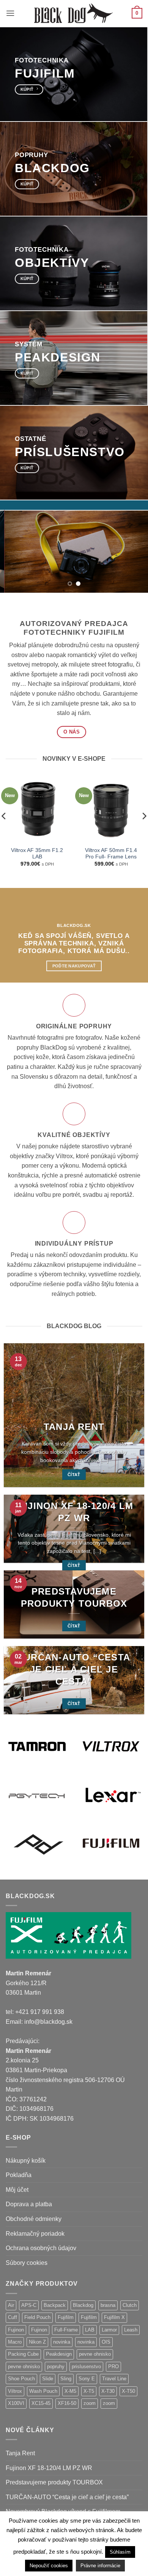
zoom (90, 2403)
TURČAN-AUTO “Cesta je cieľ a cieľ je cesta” (74, 1669)
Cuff (13, 2317)
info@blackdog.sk (48, 2022)
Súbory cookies (27, 2263)
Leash (131, 2330)
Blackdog (83, 2305)
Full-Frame (66, 2330)
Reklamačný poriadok (35, 2234)
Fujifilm (66, 2317)
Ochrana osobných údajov (41, 2248)
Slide (48, 2379)
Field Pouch (37, 2317)
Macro (15, 2342)
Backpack (55, 2305)
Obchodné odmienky (34, 2219)
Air (11, 2305)
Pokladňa (19, 2175)
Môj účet (17, 2190)
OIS (106, 2342)
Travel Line (114, 2379)
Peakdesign (59, 2354)
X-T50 (128, 2391)
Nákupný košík (26, 2161)
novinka (62, 2342)
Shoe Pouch (21, 2379)
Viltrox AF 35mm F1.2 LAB (37, 854)
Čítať (74, 1475)
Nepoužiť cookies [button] (49, 2566)
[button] (10, 13)
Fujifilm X (114, 2317)
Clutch (130, 2305)
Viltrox (15, 2391)
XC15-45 (41, 2403)
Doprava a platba (29, 2204)
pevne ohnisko (95, 2354)
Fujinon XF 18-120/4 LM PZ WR (74, 1512)
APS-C (29, 2305)
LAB (90, 2330)
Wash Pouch (43, 2391)
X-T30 (108, 2391)
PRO (113, 2367)
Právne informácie (100, 2566)
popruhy (56, 2367)
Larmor (109, 2330)
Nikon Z (37, 2342)
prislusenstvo (86, 2367)
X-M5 (70, 2391)
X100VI (16, 2403)
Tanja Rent (74, 1427)
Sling (66, 2379)
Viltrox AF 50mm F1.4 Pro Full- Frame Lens (111, 854)
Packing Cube (23, 2354)
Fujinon (16, 2330)
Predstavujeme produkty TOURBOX (74, 1597)
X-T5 (89, 2391)
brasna (108, 2305)
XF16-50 (67, 2403)
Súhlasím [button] (120, 2552)
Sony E (87, 2379)
